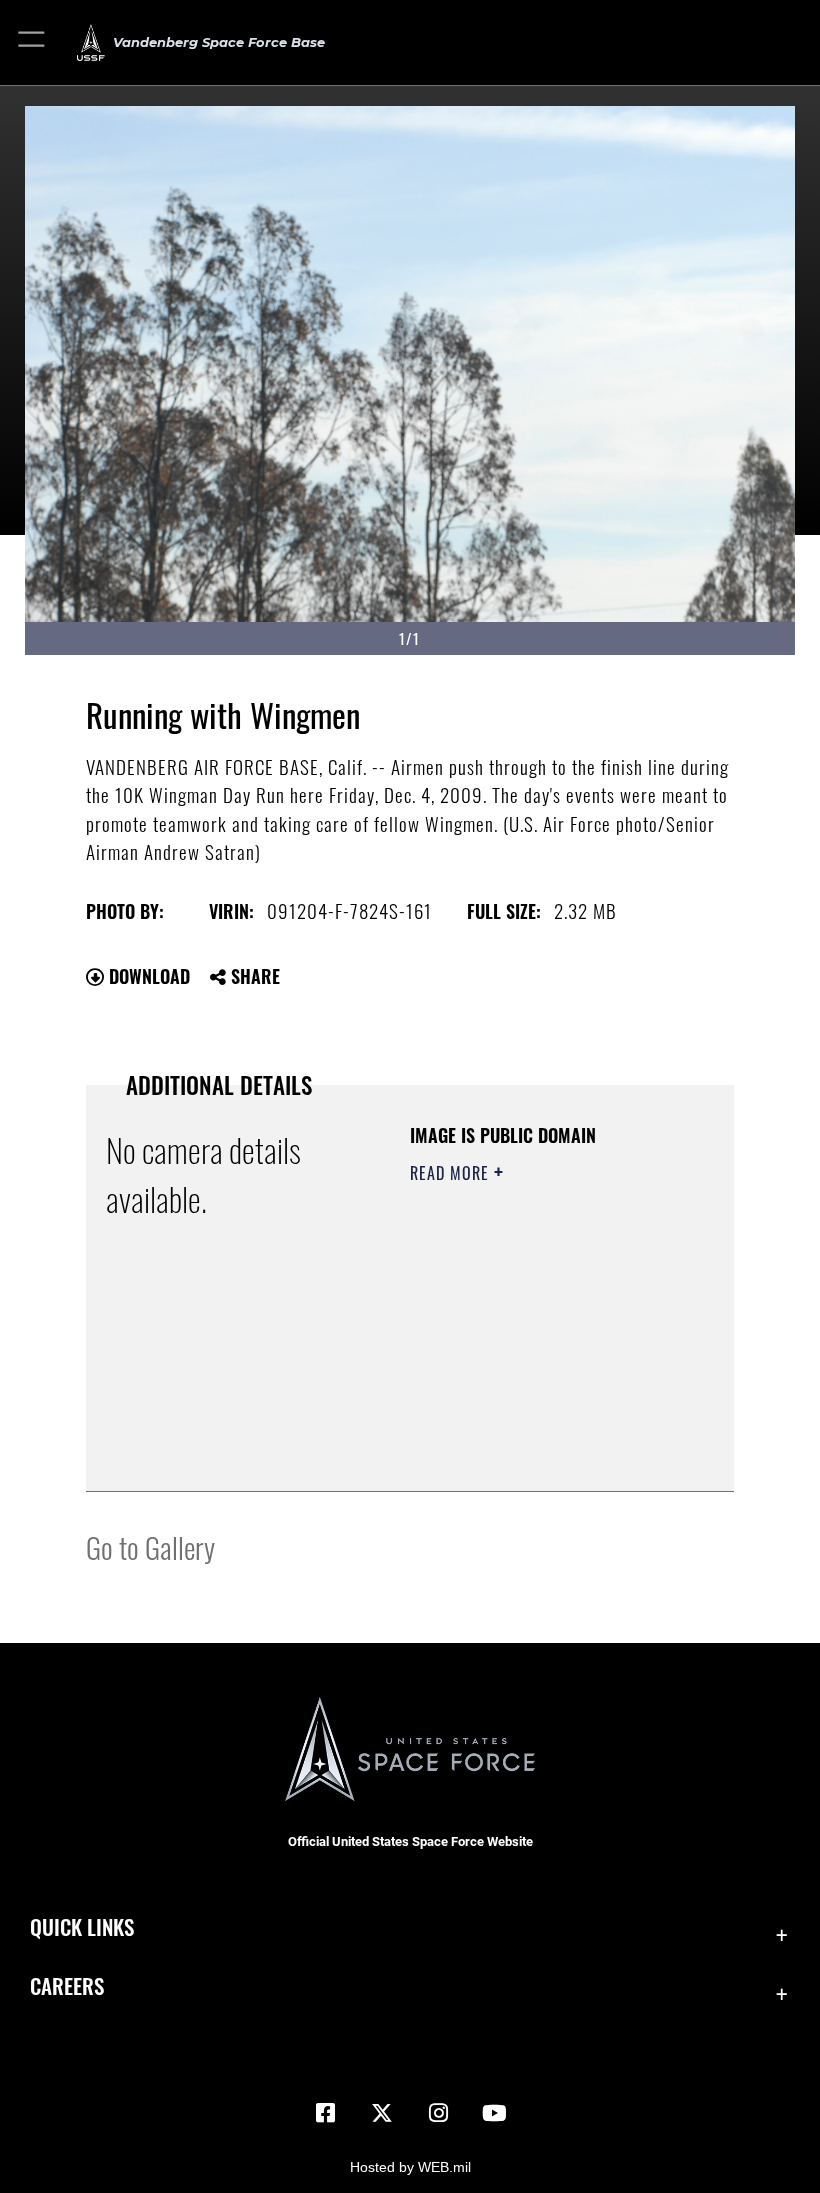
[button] (32, 42)
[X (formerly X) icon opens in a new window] (382, 2113)
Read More (452, 1173)
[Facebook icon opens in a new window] (326, 2113)
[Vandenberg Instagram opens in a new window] (438, 2113)
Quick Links (82, 1926)
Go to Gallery (150, 1546)
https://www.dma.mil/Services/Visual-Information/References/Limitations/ (531, 1426)
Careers (67, 1985)
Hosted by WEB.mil (410, 2167)
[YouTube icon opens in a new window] (494, 2113)
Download (147, 976)
